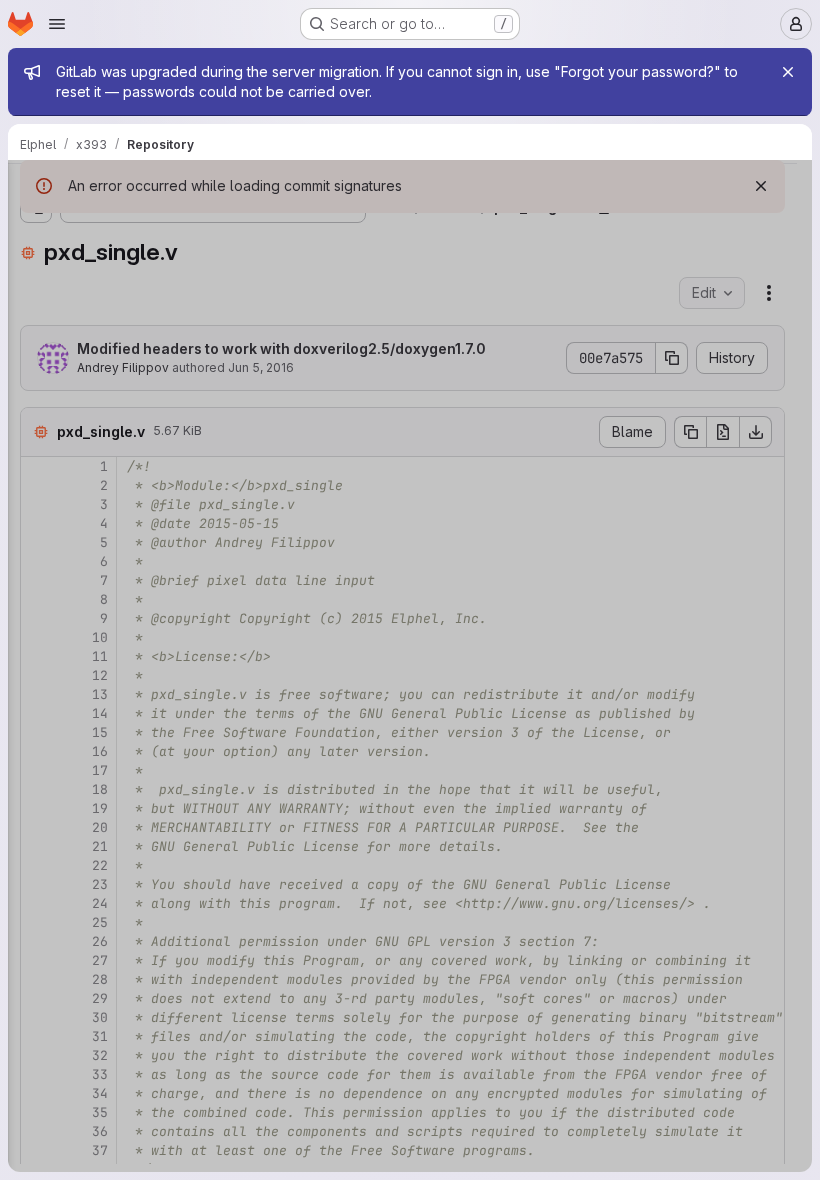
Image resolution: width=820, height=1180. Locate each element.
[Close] (788, 72)
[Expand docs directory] (36, 293)
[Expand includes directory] (36, 421)
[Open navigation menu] (57, 24)
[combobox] (164, 227)
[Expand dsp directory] (36, 325)
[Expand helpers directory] (36, 389)
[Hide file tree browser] (36, 188)
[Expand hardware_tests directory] (36, 357)
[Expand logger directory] (36, 485)
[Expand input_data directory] (36, 453)
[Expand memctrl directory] (36, 517)
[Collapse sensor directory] (36, 581)
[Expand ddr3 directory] (36, 261)
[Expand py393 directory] (36, 549)
